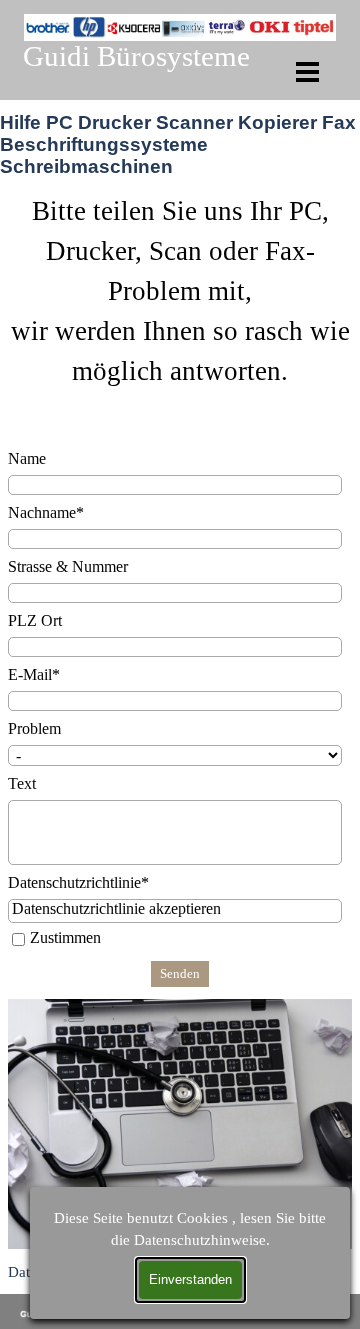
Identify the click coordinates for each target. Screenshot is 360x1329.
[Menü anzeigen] (307, 71)
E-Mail (34, 674)
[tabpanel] (180, 313)
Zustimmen (65, 937)
